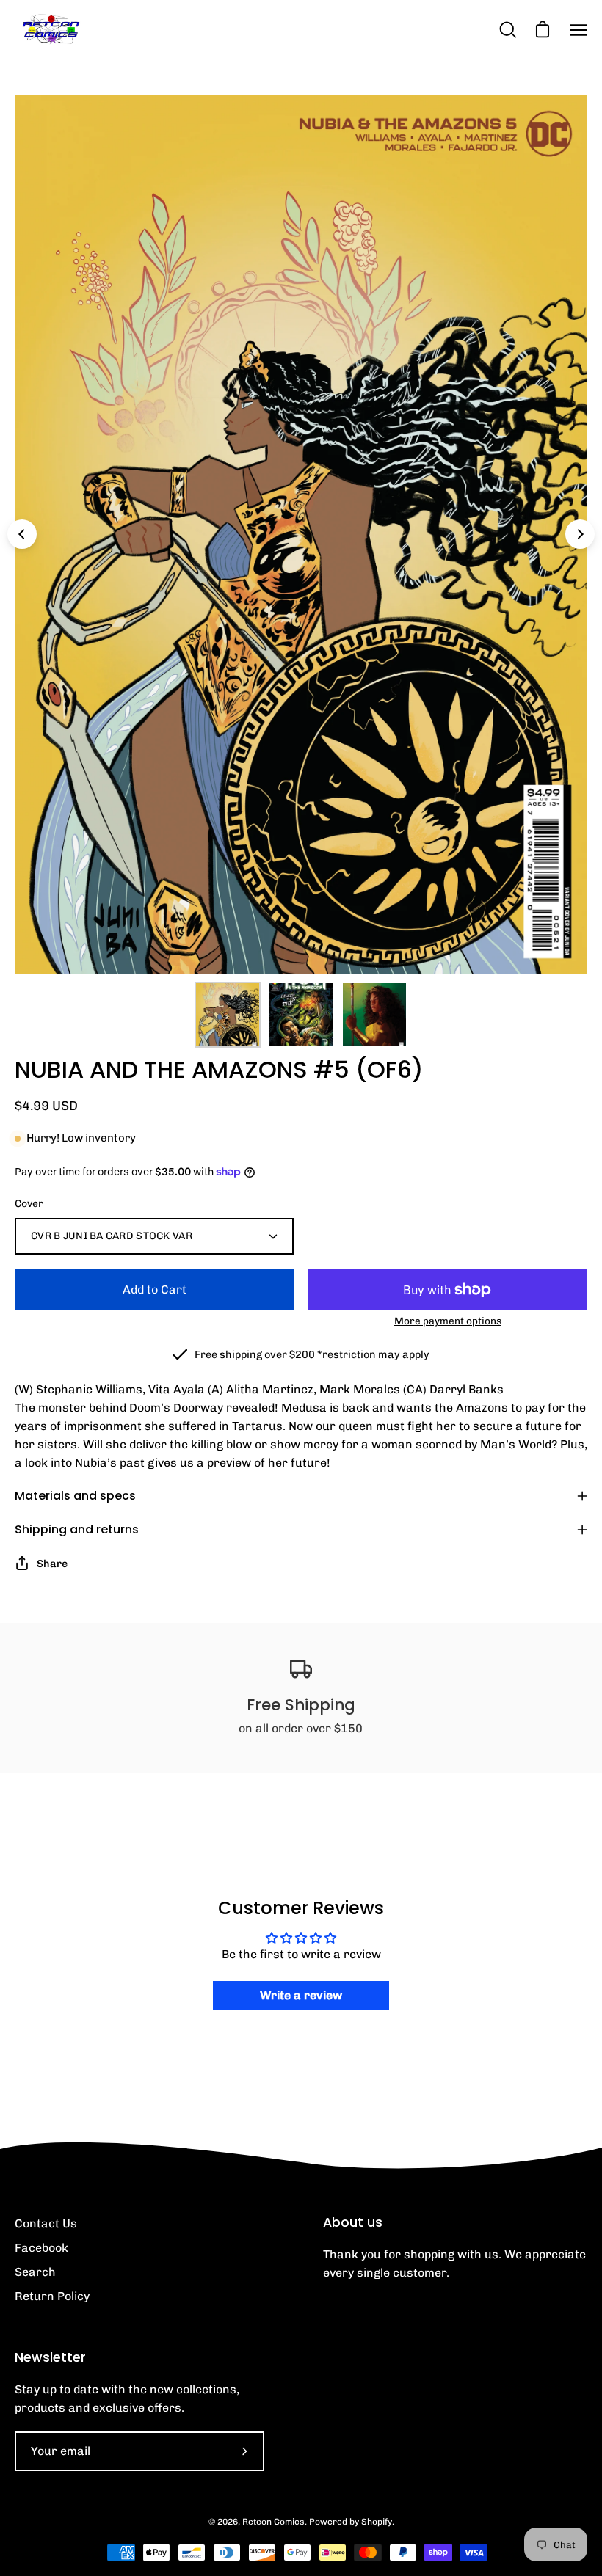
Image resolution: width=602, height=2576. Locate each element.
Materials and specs (75, 1496)
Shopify (377, 2522)
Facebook (41, 2248)
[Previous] (22, 534)
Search (35, 2272)
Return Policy (52, 2296)
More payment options (448, 1321)
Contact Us (46, 2223)
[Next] (580, 534)
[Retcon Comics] (51, 30)
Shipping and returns (77, 1529)
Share (52, 1564)
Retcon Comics (273, 2522)
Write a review (301, 1995)
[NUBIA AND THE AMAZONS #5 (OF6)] (228, 1015)
